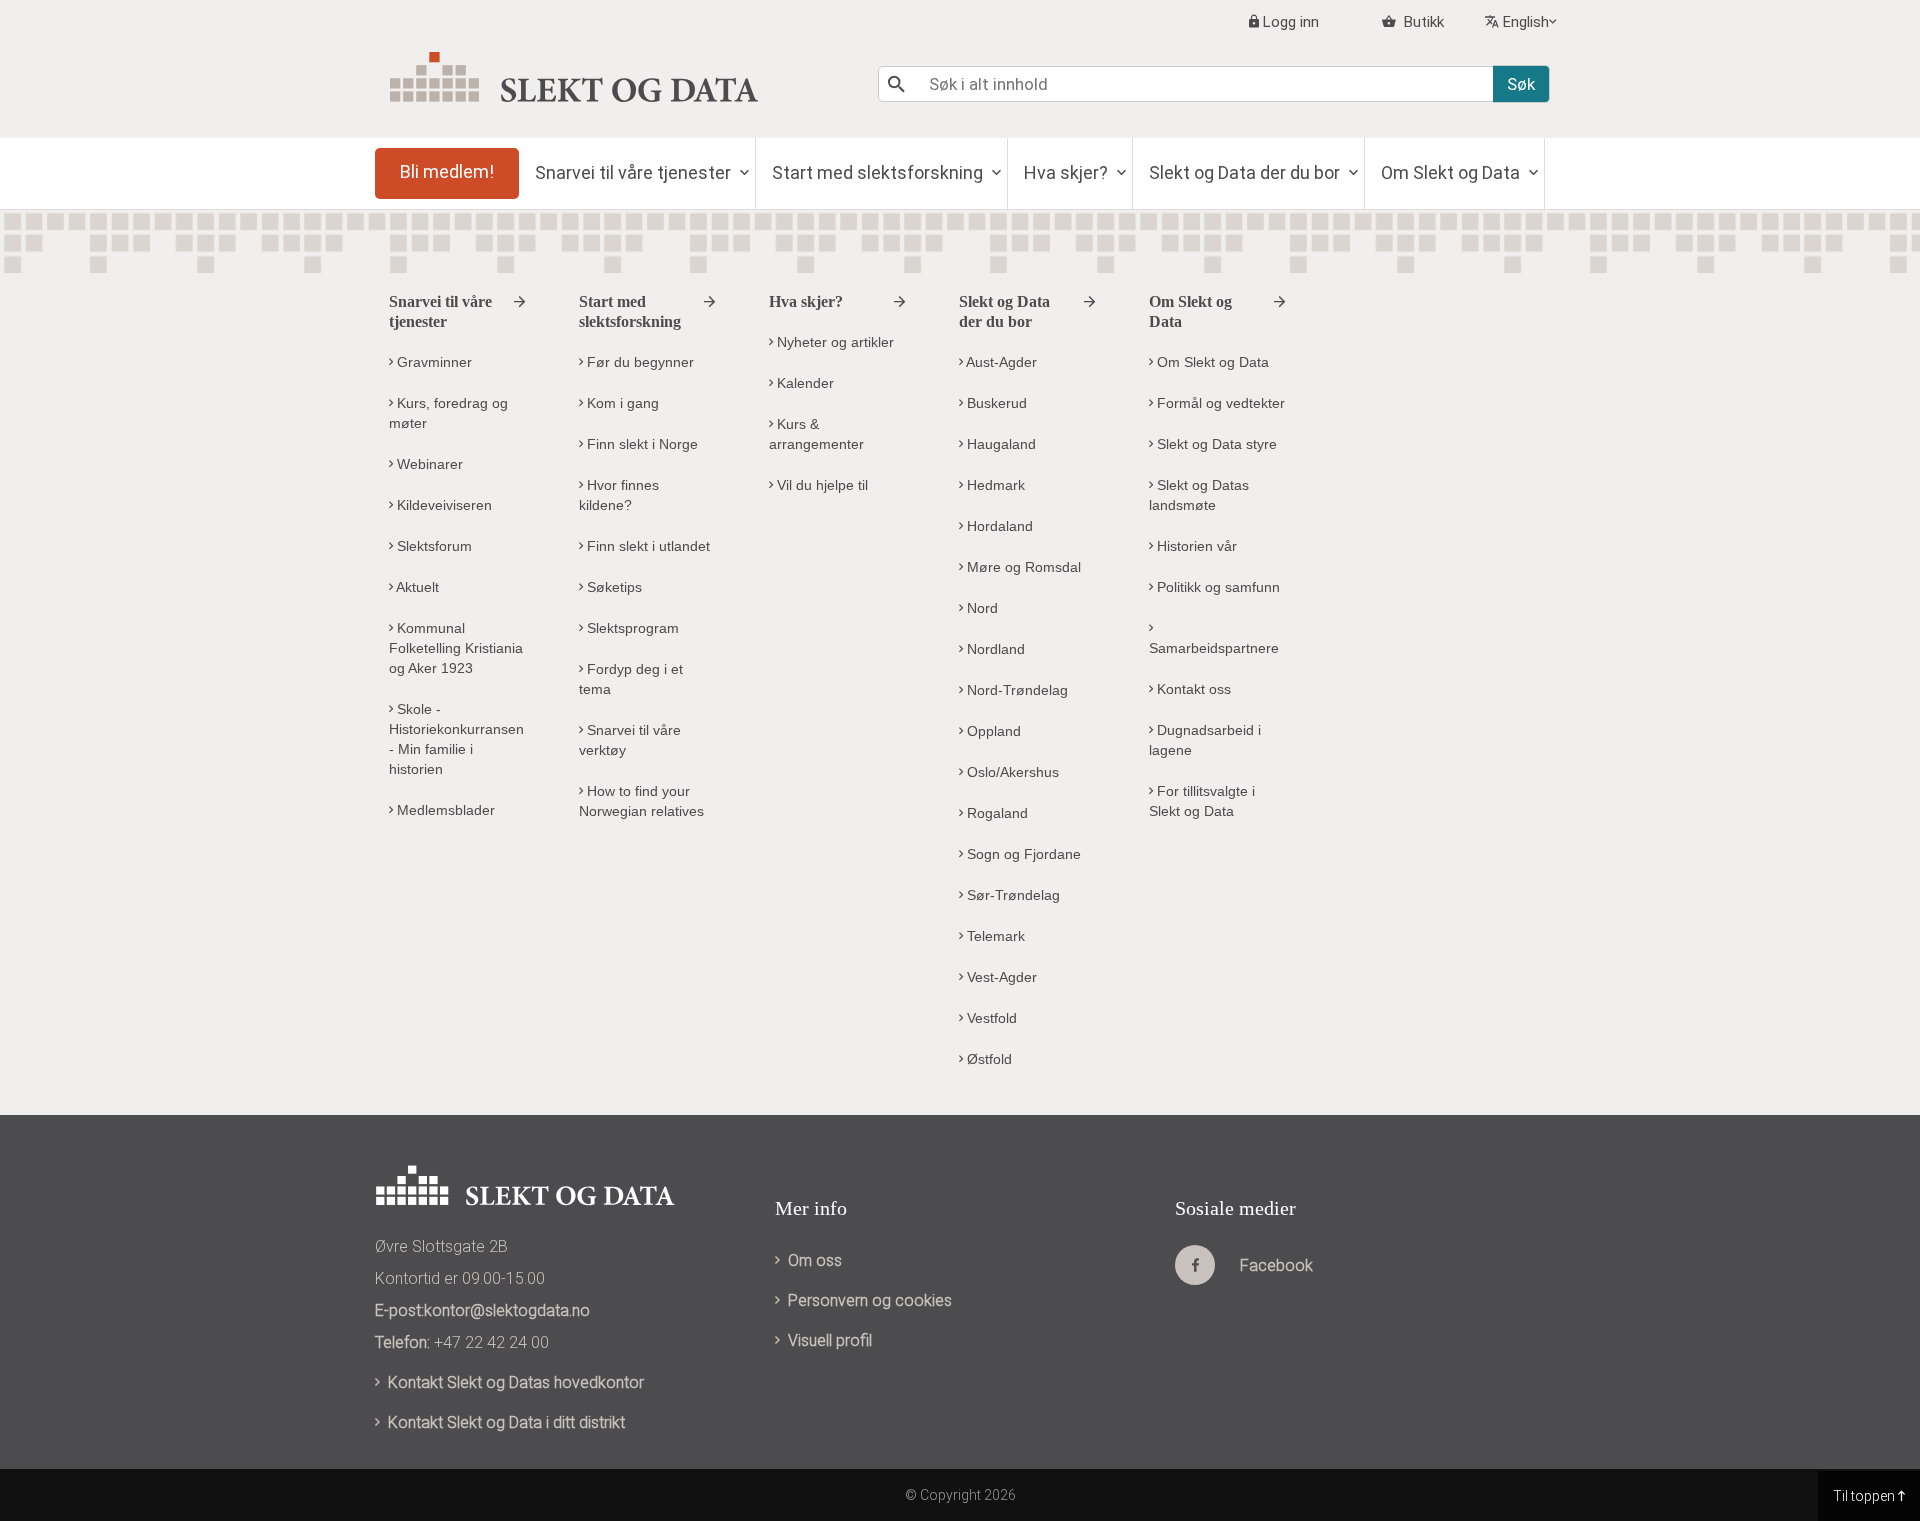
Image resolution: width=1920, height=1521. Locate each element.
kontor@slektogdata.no (507, 1310)
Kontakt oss (1192, 689)
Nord (980, 608)
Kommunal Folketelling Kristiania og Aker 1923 (456, 648)
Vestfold (990, 1018)
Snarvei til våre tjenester (635, 172)
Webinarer (428, 464)
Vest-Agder (1000, 977)
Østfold (987, 1059)
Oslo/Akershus (1011, 772)
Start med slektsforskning (879, 172)
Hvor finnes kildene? (619, 495)
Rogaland (995, 813)
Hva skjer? (1068, 172)
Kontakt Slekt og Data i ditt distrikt (506, 1422)
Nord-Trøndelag (1015, 690)
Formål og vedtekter (1219, 403)
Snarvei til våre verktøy (630, 740)
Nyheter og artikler (833, 342)
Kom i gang (621, 403)
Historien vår (1195, 546)
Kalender (803, 383)
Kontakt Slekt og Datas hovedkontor (516, 1382)
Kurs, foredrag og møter (448, 413)
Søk (1521, 84)
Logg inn (1291, 22)
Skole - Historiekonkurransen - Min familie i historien (456, 739)
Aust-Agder (1000, 362)
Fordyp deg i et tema (631, 679)
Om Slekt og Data (1452, 172)
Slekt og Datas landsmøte (1199, 495)
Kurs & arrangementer (816, 434)
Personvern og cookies (870, 1300)
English (1526, 22)
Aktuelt (416, 587)
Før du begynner (638, 362)
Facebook (1276, 1265)
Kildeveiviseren (442, 505)
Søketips (612, 587)
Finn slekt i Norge (640, 444)
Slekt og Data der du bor (1246, 172)
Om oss (815, 1260)
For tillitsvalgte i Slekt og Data (1202, 801)
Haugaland (999, 444)
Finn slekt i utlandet (646, 546)
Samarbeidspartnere (1214, 648)
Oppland (992, 731)
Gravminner (432, 362)
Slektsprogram (631, 628)
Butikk (1422, 22)
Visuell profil (830, 1340)
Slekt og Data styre (1215, 444)
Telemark (994, 936)
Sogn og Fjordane (1022, 854)
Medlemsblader (444, 810)
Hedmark (994, 485)
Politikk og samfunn (1216, 587)
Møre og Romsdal (1022, 567)
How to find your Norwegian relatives (641, 801)
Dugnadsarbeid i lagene (1205, 740)
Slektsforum (432, 546)
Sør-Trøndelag (1011, 895)
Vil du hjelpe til (820, 485)
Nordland (994, 649)
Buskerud (995, 403)
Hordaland (998, 526)
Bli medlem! (447, 171)
